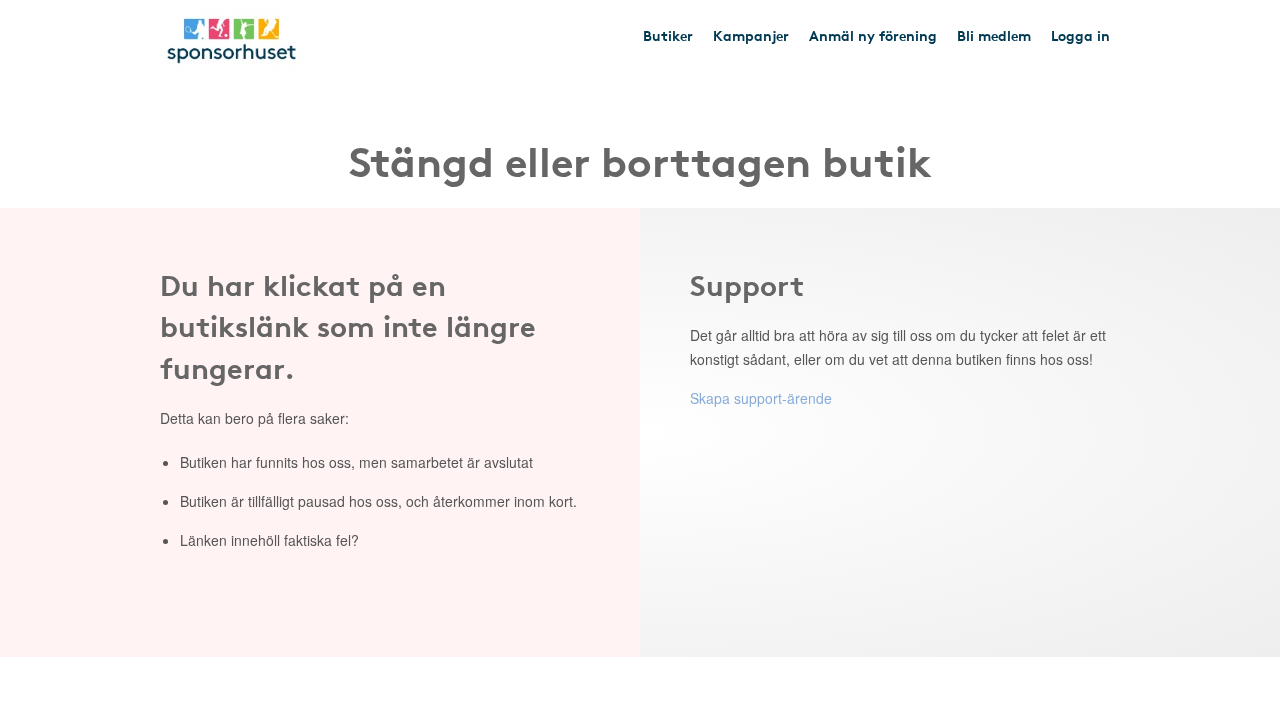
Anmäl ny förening (873, 35)
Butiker (668, 35)
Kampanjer (751, 35)
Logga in (1080, 35)
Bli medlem (994, 35)
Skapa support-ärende (761, 398)
